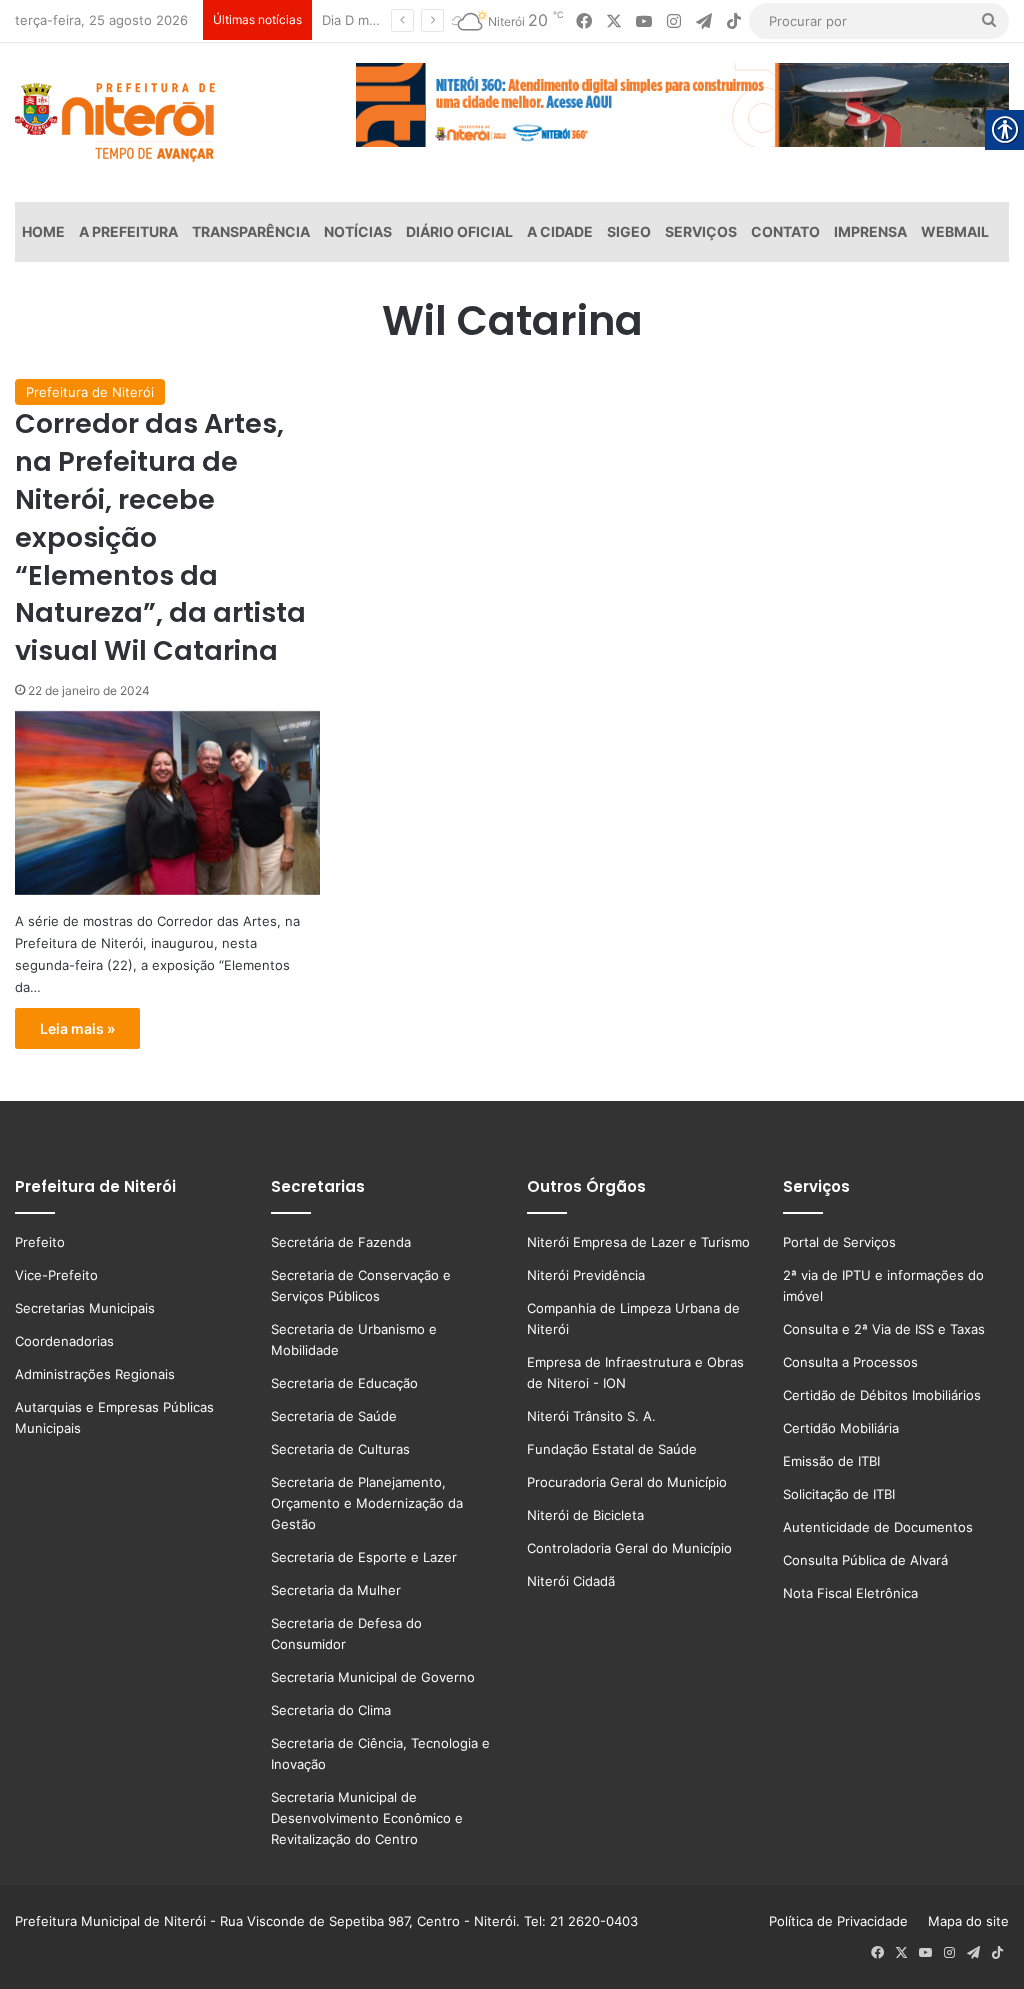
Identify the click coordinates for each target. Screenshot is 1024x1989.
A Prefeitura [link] (128, 231)
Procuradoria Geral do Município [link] (627, 1482)
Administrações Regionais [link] (95, 1374)
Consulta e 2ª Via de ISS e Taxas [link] (884, 1329)
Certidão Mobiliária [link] (841, 1428)
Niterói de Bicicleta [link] (585, 1515)
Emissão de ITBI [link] (831, 1461)
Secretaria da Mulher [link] (336, 1590)
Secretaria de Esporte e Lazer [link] (364, 1557)
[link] (584, 21)
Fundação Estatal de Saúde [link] (612, 1449)
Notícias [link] (358, 231)
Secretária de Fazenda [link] (341, 1242)
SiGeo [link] (629, 231)
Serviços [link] (701, 231)
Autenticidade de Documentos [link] (878, 1527)
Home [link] (43, 231)
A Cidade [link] (560, 231)
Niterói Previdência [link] (586, 1275)
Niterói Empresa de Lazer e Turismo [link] (638, 1242)
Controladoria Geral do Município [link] (629, 1548)
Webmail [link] (955, 231)
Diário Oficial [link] (459, 231)
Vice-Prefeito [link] (56, 1275)
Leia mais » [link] (77, 1028)
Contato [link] (785, 231)
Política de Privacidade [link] (844, 1921)
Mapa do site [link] (964, 1921)
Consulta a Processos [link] (850, 1362)
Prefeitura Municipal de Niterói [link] (110, 1921)
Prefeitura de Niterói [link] (90, 392)
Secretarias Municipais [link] (85, 1308)
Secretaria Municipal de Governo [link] (373, 1677)
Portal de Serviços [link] (839, 1242)
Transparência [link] (251, 231)
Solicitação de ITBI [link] (839, 1494)
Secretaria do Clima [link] (331, 1710)
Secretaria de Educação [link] (344, 1383)
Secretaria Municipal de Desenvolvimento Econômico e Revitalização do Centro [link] (367, 1818)
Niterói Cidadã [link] (571, 1581)
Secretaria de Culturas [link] (340, 1449)
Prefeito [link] (40, 1242)
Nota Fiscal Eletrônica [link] (850, 1593)
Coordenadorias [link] (64, 1341)
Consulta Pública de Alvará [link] (865, 1560)
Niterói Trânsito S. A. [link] (591, 1416)
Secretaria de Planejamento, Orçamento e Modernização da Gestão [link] (367, 1503)
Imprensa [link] (870, 231)
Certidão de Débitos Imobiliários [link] (882, 1395)
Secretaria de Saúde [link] (334, 1416)
